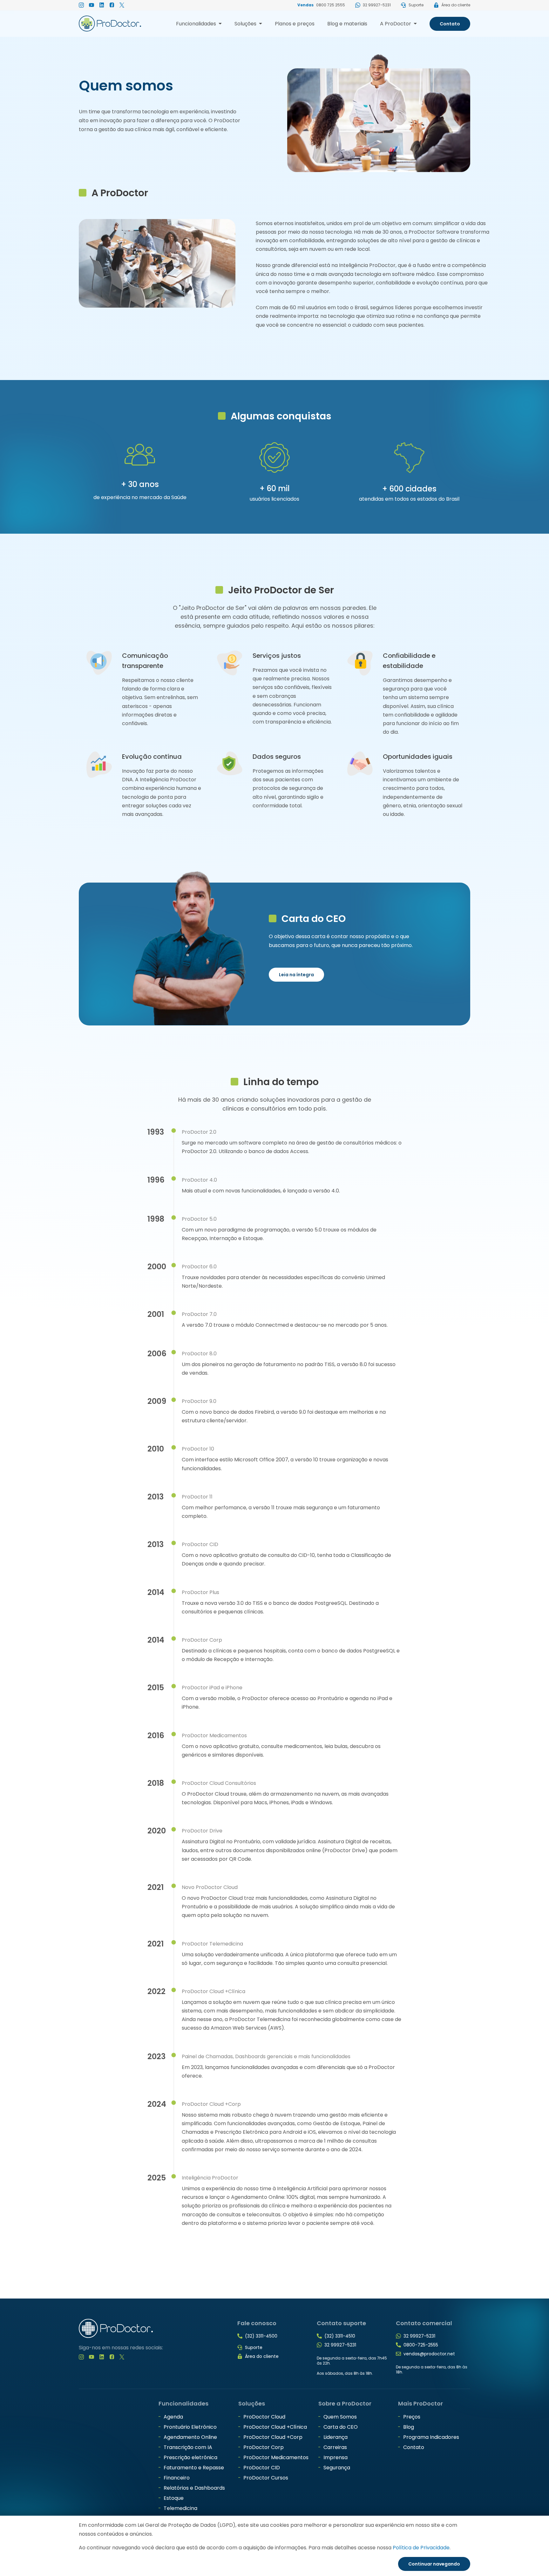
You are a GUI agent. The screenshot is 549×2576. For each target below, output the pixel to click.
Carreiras (335, 2447)
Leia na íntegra (296, 975)
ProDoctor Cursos (266, 2478)
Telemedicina (180, 2508)
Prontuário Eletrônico (190, 2427)
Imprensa (335, 2457)
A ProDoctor (398, 25)
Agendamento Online (190, 2437)
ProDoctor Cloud (264, 2417)
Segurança (337, 2468)
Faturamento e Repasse (194, 2468)
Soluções (248, 25)
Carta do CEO (341, 2427)
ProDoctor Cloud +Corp (273, 2437)
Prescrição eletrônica (190, 2457)
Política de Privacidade (421, 2548)
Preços (412, 2417)
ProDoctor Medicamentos (276, 2457)
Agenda (173, 2417)
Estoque (174, 2498)
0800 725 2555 (331, 5)
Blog (409, 2427)
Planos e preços (295, 24)
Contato (450, 24)
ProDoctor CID (262, 2468)
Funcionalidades (199, 25)
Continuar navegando (434, 2564)
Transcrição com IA (188, 2447)
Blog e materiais (347, 24)
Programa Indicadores (431, 2437)
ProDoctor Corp (264, 2447)
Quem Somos (340, 2417)
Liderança (335, 2437)
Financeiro (177, 2478)
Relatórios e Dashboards (194, 2488)
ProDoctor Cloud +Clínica (275, 2427)
